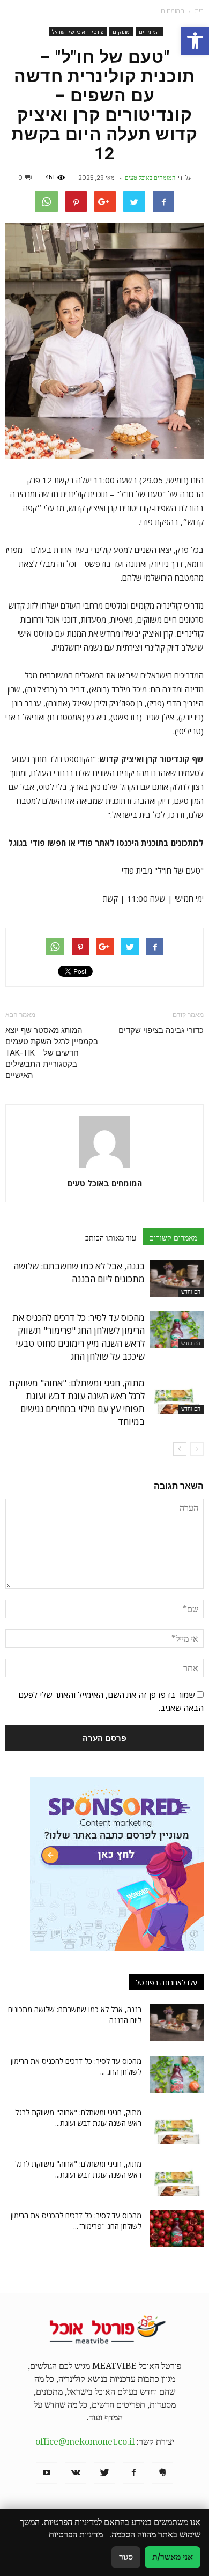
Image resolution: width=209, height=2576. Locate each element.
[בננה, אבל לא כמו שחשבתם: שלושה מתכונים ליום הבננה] (177, 1278)
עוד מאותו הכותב (111, 1238)
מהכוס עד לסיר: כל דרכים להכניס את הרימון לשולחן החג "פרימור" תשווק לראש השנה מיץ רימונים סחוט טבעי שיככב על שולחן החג (79, 1337)
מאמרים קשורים (173, 1238)
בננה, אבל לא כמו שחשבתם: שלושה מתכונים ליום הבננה (79, 1272)
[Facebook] (133, 2473)
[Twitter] (104, 2473)
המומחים (149, 32)
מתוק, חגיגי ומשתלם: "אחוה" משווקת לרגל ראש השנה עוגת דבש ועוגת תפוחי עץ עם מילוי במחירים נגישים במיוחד (77, 1402)
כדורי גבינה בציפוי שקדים (161, 1030)
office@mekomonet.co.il (85, 2442)
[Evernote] (162, 2473)
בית (199, 11)
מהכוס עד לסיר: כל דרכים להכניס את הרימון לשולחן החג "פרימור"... (76, 2221)
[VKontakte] (76, 2473)
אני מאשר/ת (173, 2557)
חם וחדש (191, 1292)
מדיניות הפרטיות (76, 2534)
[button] (195, 41)
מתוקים (121, 32)
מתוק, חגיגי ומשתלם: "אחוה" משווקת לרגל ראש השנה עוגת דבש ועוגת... (78, 2118)
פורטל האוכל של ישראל (78, 32)
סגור (126, 2557)
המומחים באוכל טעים (150, 178)
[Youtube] (47, 2473)
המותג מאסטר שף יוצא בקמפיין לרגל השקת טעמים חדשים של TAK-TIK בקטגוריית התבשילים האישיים (52, 1053)
